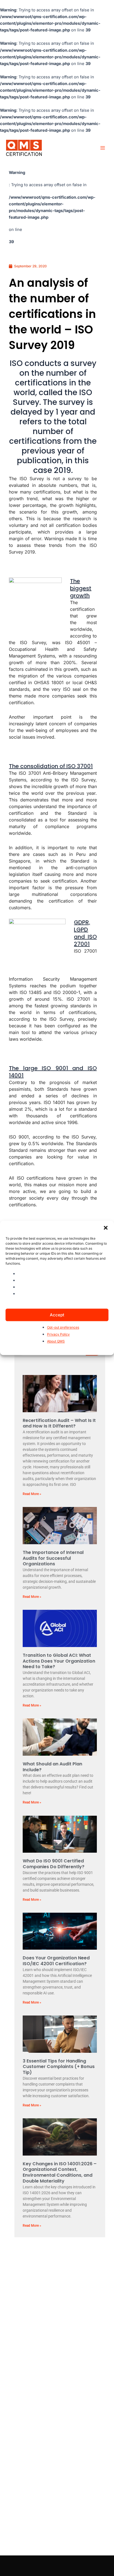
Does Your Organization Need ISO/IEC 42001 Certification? (56, 1961)
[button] (106, 1228)
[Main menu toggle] (103, 148)
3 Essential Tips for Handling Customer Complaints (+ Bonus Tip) (59, 2067)
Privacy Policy (58, 1335)
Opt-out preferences (63, 1328)
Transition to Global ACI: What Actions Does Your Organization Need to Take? (59, 1661)
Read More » (32, 1494)
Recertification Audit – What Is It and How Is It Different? (59, 1423)
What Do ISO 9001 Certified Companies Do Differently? (54, 1864)
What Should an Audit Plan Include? (52, 1767)
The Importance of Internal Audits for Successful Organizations (53, 1558)
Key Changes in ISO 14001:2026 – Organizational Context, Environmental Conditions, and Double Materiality (60, 2172)
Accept (57, 1315)
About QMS (56, 1341)
